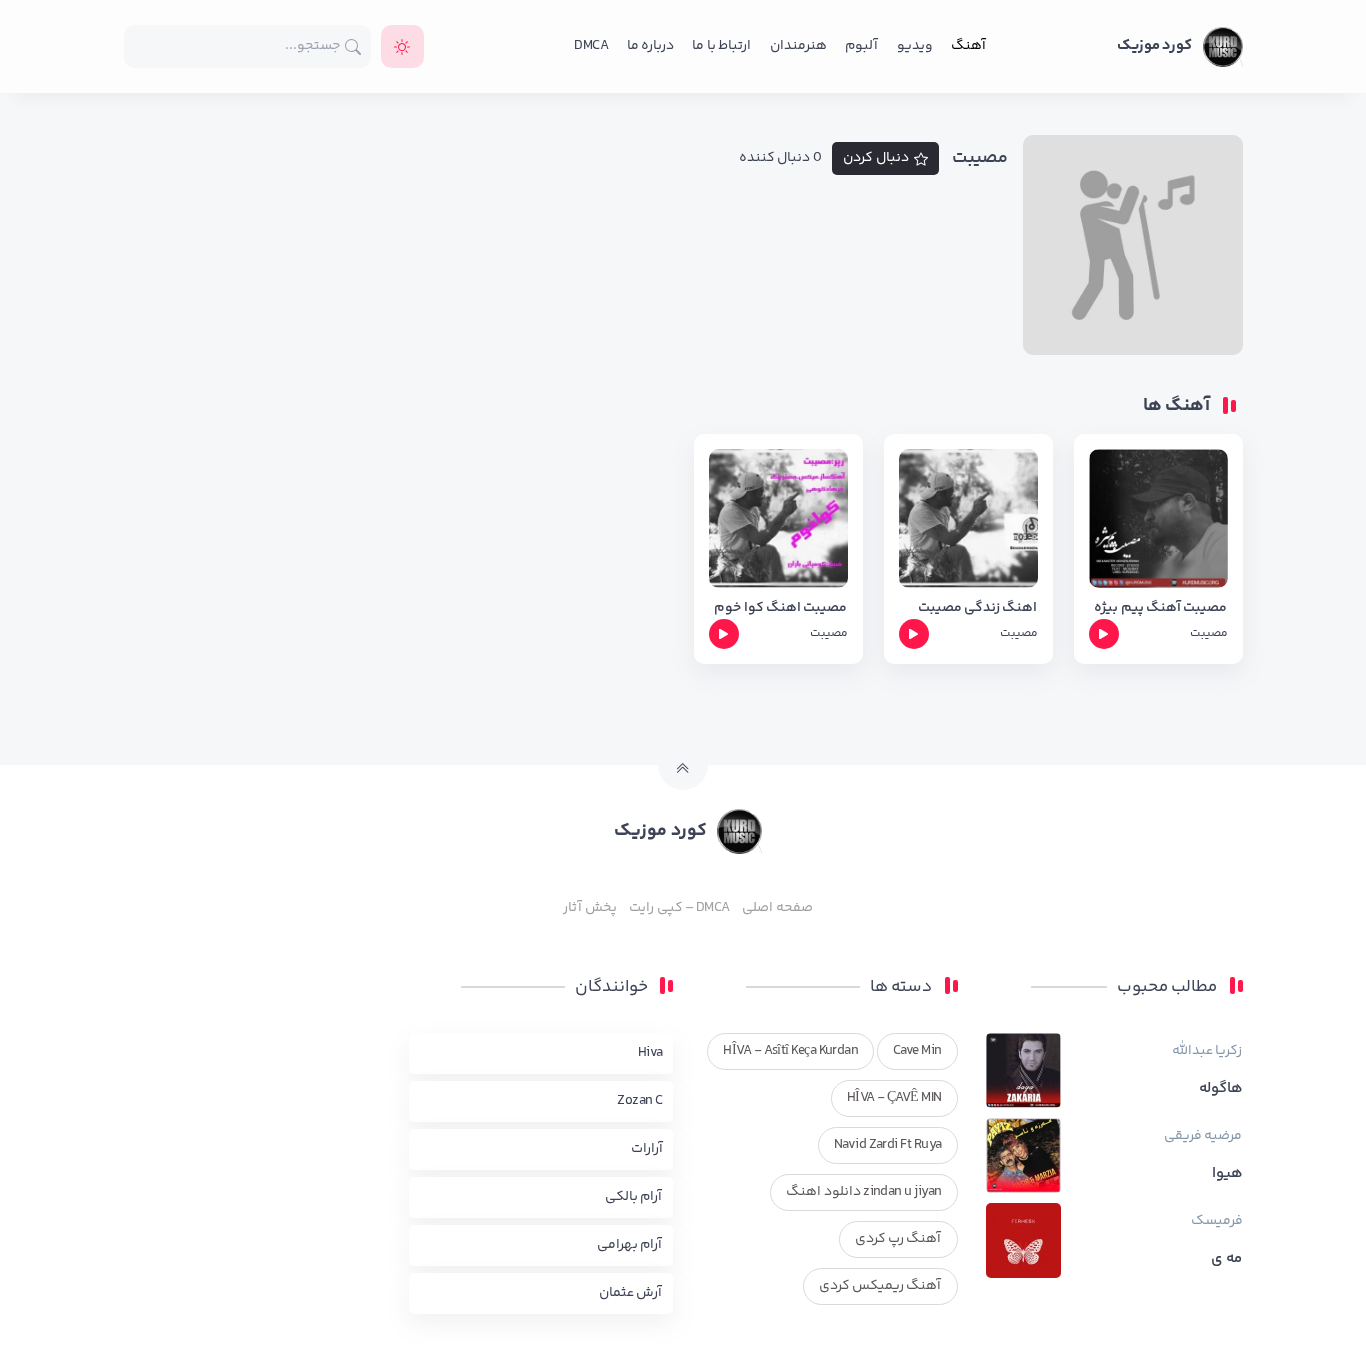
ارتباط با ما (721, 46)
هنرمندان (798, 46)
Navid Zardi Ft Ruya (888, 1145)
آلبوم (861, 46)
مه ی (1226, 1259)
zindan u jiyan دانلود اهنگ (863, 1192)
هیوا (1227, 1174)
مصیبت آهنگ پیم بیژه (1160, 608)
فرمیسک (1217, 1221)
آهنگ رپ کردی (898, 1239)
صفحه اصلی (777, 908)
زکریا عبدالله (1207, 1051)
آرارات (647, 1149)
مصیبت (1209, 633)
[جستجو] (353, 46)
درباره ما (650, 46)
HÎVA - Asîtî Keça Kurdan (790, 1051)
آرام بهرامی (629, 1245)
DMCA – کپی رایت (679, 908)
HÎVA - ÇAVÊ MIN (894, 1098)
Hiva (650, 1053)
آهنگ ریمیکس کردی (880, 1286)
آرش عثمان (630, 1293)
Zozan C (639, 1101)
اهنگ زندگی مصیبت (978, 608)
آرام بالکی (633, 1197)
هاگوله (1221, 1089)
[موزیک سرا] (402, 46)
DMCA (591, 46)
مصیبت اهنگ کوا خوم (780, 608)
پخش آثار (589, 908)
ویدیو (915, 46)
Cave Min (917, 1051)
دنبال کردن (876, 158)
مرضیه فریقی (1203, 1136)
